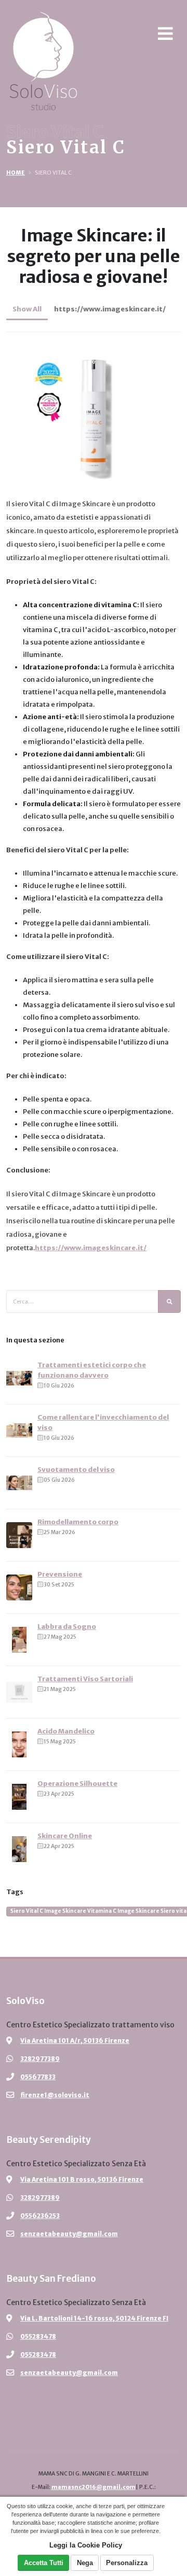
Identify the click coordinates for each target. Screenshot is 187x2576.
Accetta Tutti (44, 2563)
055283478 (38, 2336)
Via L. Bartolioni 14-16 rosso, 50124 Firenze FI (94, 2318)
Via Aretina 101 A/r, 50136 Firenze (75, 2041)
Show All (27, 309)
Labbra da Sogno (67, 1627)
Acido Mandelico (66, 1731)
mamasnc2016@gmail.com (94, 2487)
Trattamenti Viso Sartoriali (85, 1679)
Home (16, 173)
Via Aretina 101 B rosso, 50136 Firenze (82, 2179)
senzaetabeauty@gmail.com (69, 2234)
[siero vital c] (94, 409)
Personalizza (127, 2563)
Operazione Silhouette (77, 1784)
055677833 (38, 2077)
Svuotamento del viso (76, 1470)
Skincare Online (65, 1836)
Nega (85, 2563)
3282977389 (40, 2059)
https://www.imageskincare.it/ (110, 309)
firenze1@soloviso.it (55, 2095)
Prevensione (60, 1574)
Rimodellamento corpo (78, 1522)
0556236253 (40, 2216)
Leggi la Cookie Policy (86, 2545)
